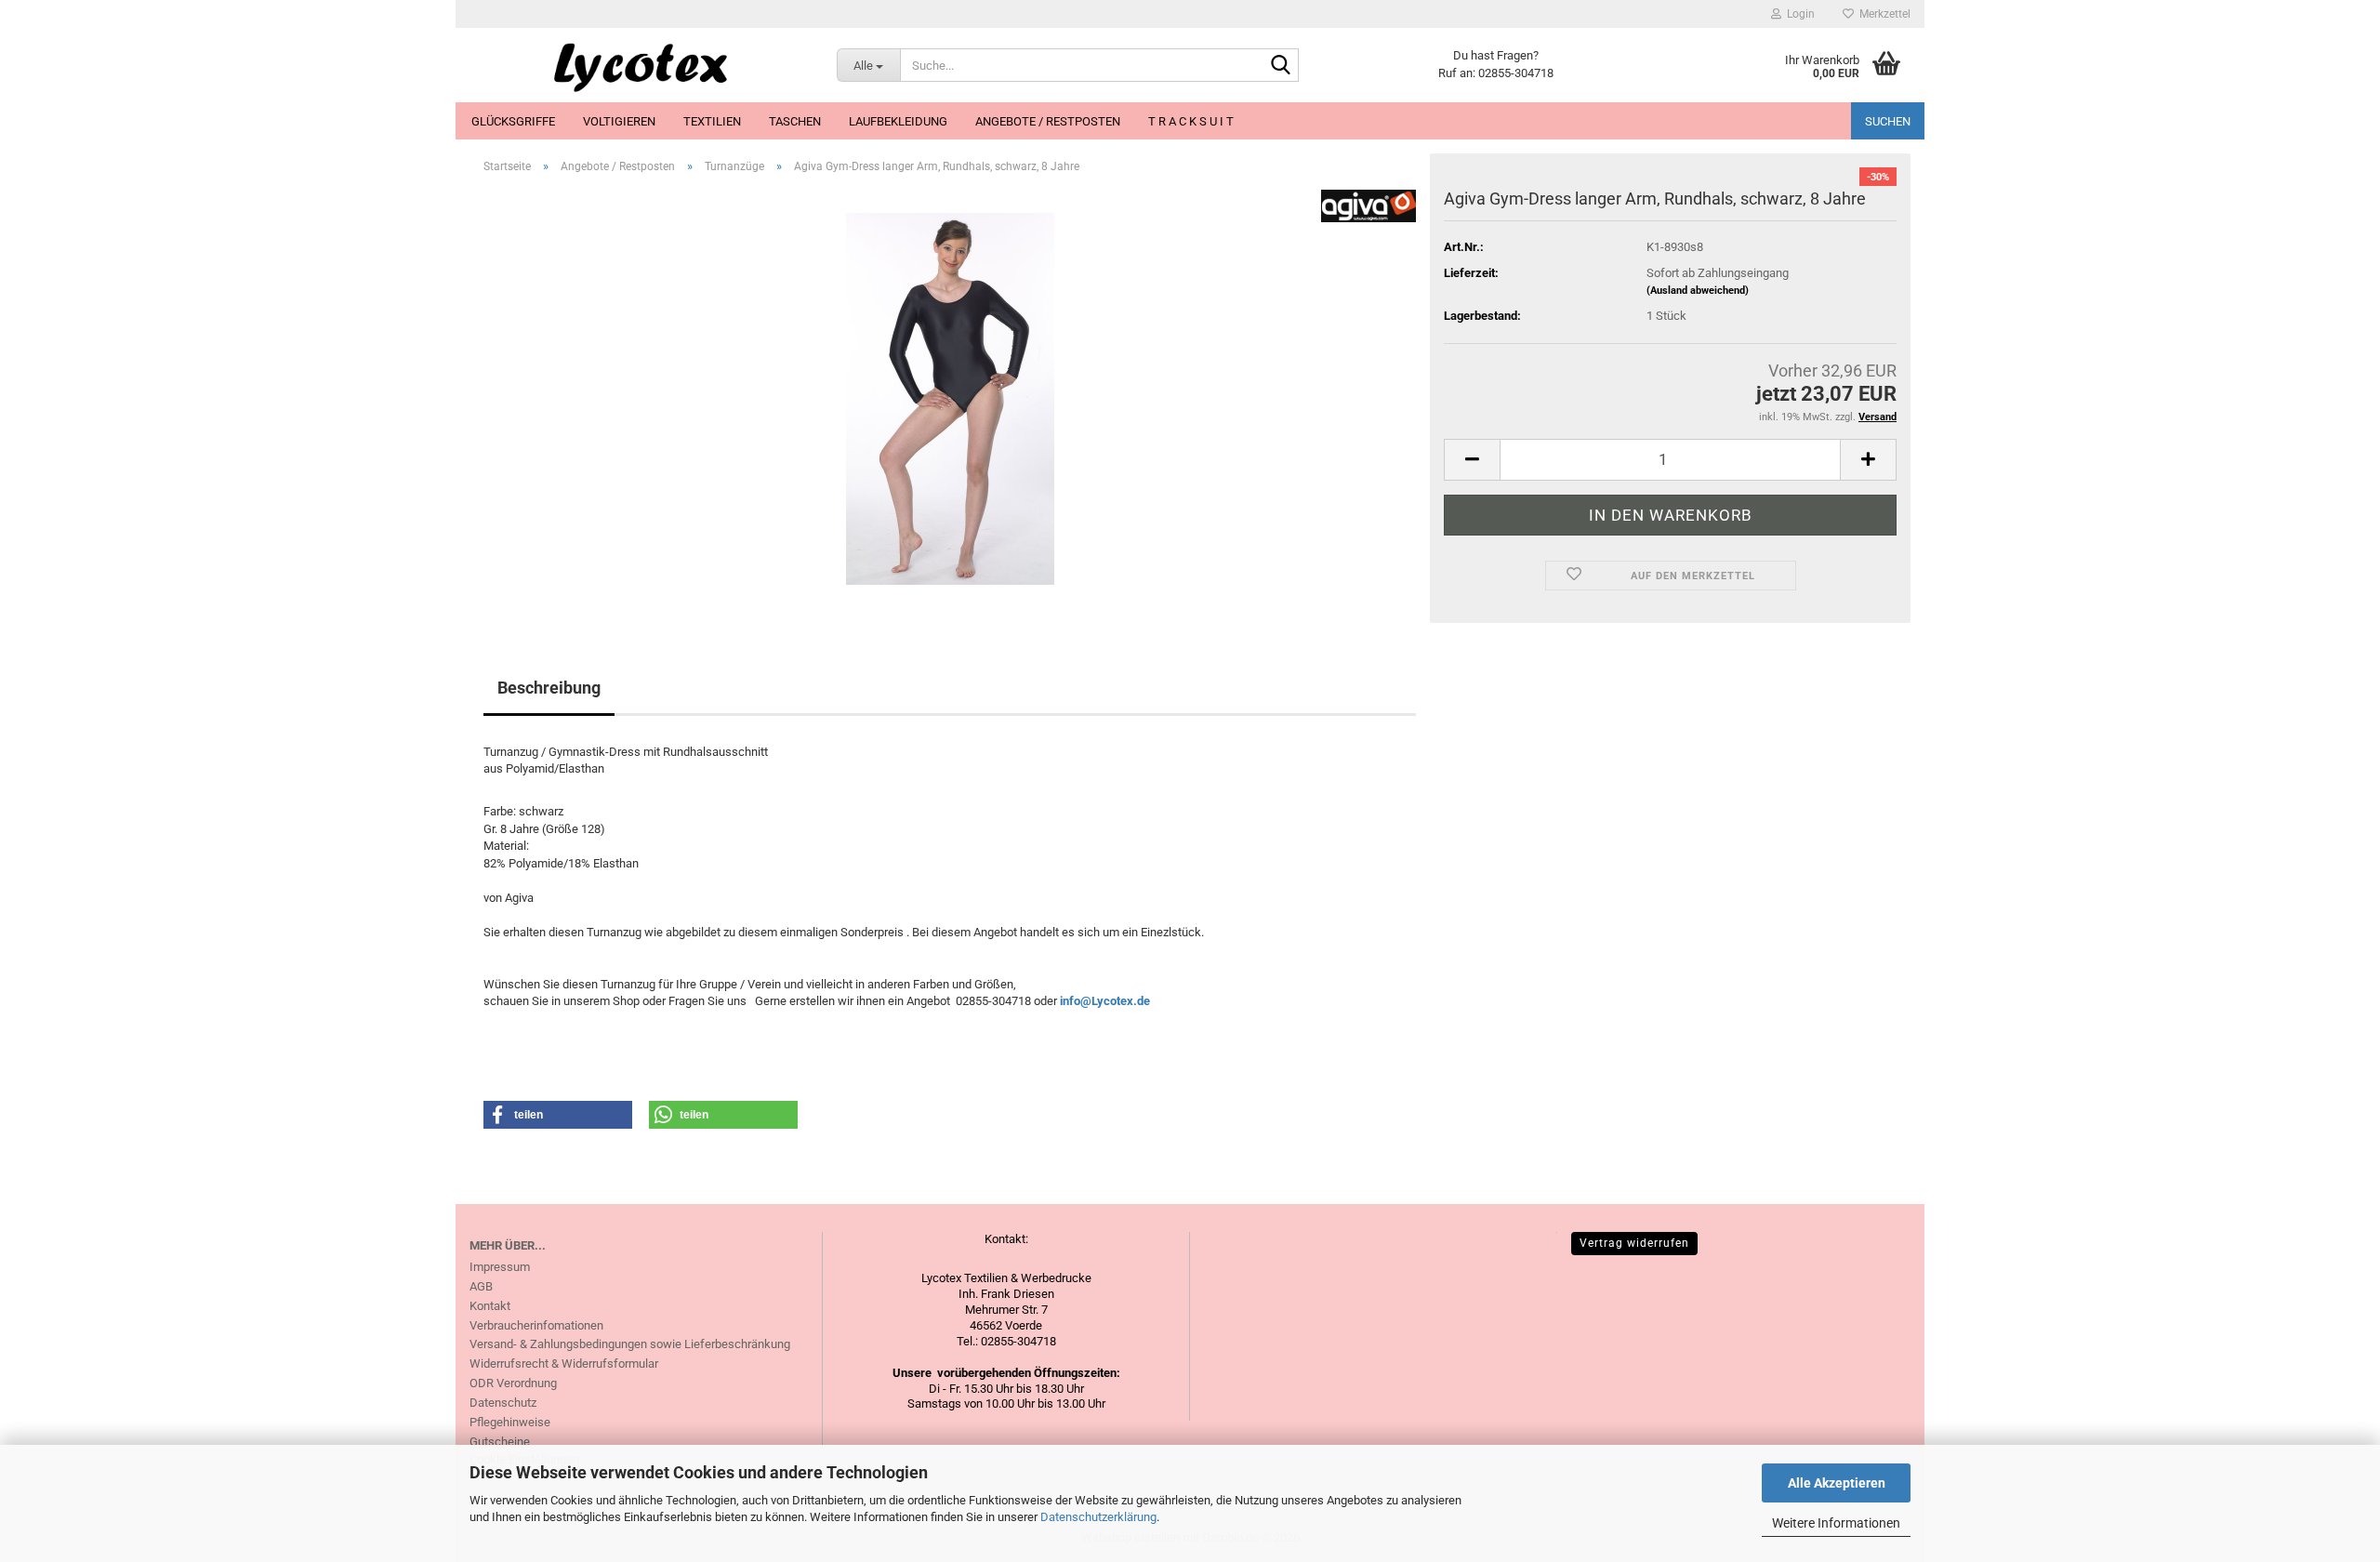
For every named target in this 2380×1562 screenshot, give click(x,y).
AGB (481, 1286)
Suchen (1888, 121)
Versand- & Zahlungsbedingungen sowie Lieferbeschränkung (630, 1344)
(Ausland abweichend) (1698, 291)
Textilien (712, 121)
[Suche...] (1281, 66)
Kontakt (490, 1306)
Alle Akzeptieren (1837, 1483)
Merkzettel (1882, 14)
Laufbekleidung (898, 121)
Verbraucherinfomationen (536, 1325)
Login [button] (1798, 14)
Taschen (795, 121)
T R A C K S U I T (1191, 121)
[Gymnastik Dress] (950, 397)
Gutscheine (500, 1442)
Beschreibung (549, 688)
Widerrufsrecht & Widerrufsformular (564, 1363)
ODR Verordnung (513, 1383)
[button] (1472, 460)
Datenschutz (503, 1403)
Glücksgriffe (513, 121)
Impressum (500, 1267)
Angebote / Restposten (1048, 121)
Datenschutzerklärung (1098, 1517)
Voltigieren (619, 121)
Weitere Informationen (1836, 1523)
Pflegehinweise (510, 1422)
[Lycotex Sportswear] (639, 65)
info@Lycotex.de (1105, 1001)
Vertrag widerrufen (1634, 1243)
